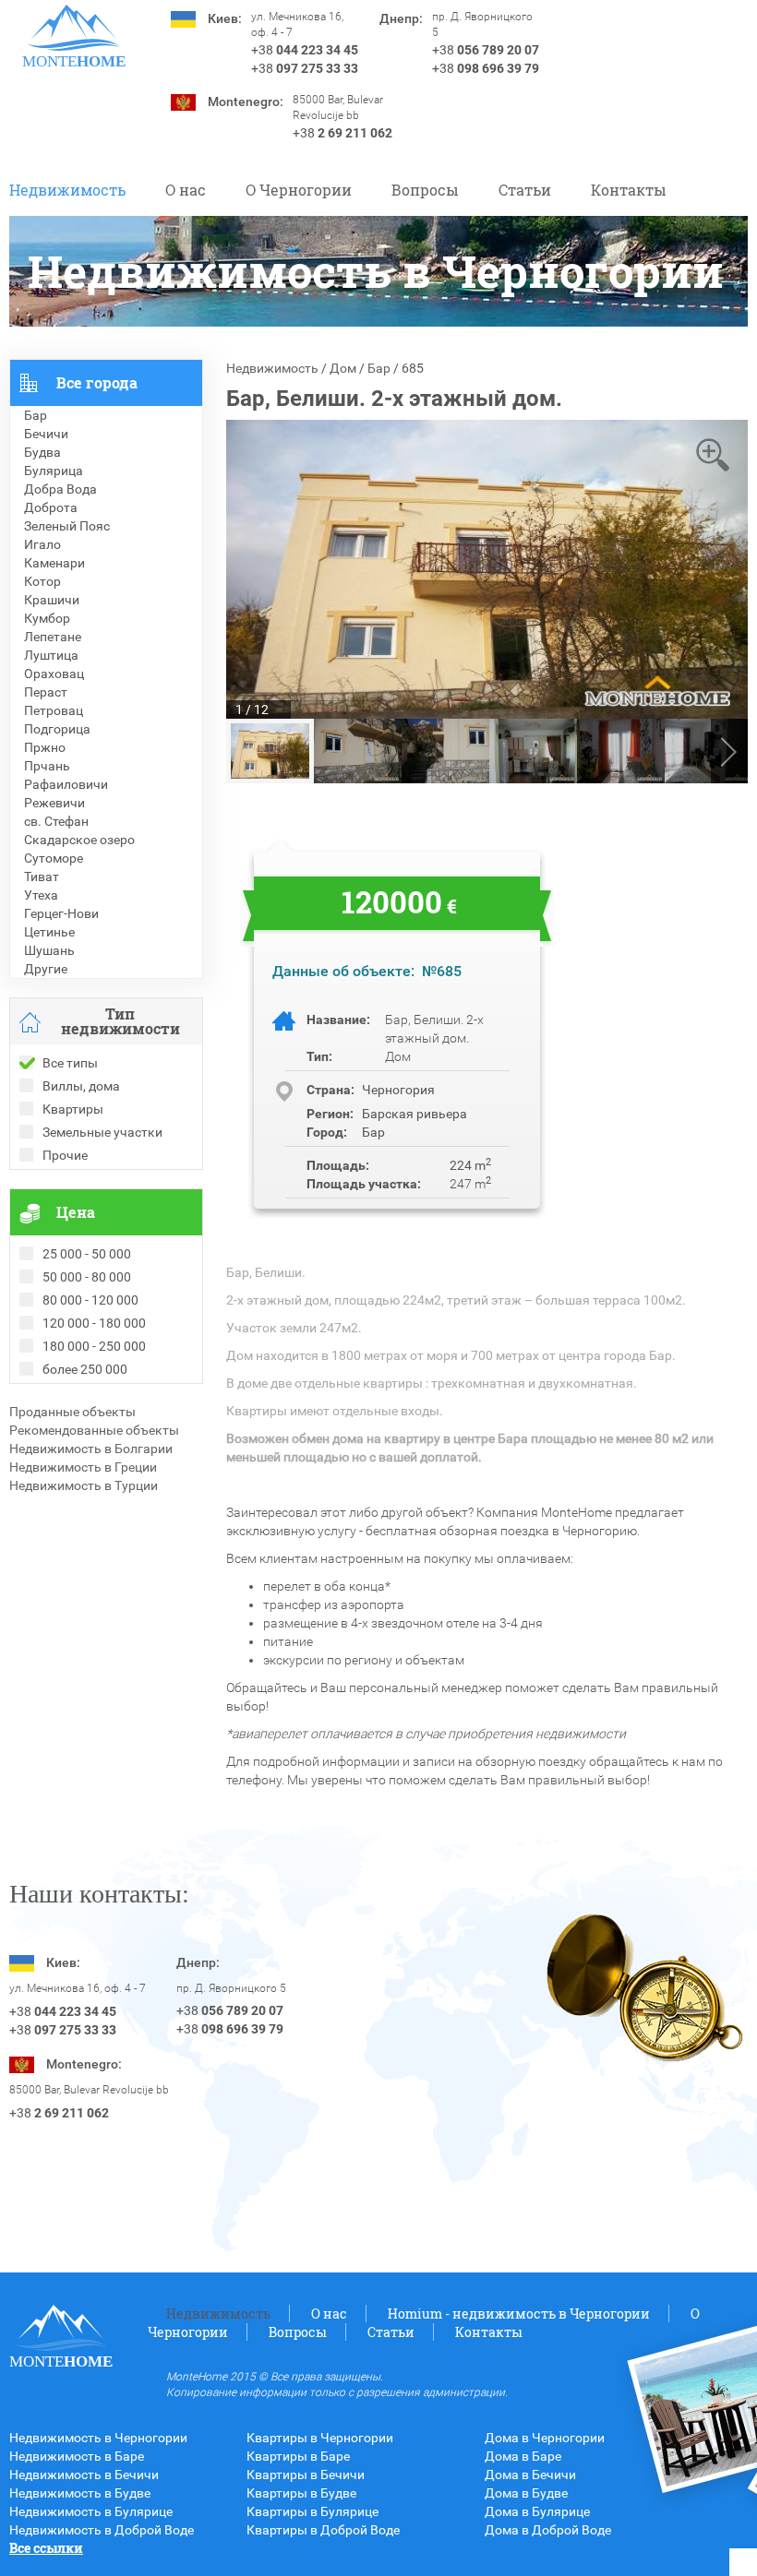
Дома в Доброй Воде (548, 2530)
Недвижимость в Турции (84, 1485)
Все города (97, 382)
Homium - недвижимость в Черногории (519, 2314)
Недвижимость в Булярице (91, 2511)
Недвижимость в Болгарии (91, 1449)
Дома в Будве (526, 2493)
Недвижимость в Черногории (98, 2438)
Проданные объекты (72, 1412)
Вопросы (425, 190)
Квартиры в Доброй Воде (323, 2530)
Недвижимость (67, 190)
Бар (379, 368)
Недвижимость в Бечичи (84, 2475)
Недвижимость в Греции (83, 1467)
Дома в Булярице (537, 2511)
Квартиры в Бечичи (306, 2475)
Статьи (525, 190)
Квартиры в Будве (301, 2493)
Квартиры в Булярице (312, 2511)
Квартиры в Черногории (320, 2438)
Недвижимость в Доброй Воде (102, 2530)
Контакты (629, 190)
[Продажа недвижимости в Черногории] (74, 28)
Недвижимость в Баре (77, 2456)
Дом (343, 368)
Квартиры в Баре (298, 2456)
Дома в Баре (523, 2456)
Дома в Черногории (545, 2438)
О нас (186, 190)
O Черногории (299, 190)
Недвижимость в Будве (80, 2493)
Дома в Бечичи (530, 2475)
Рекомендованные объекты (94, 1430)
